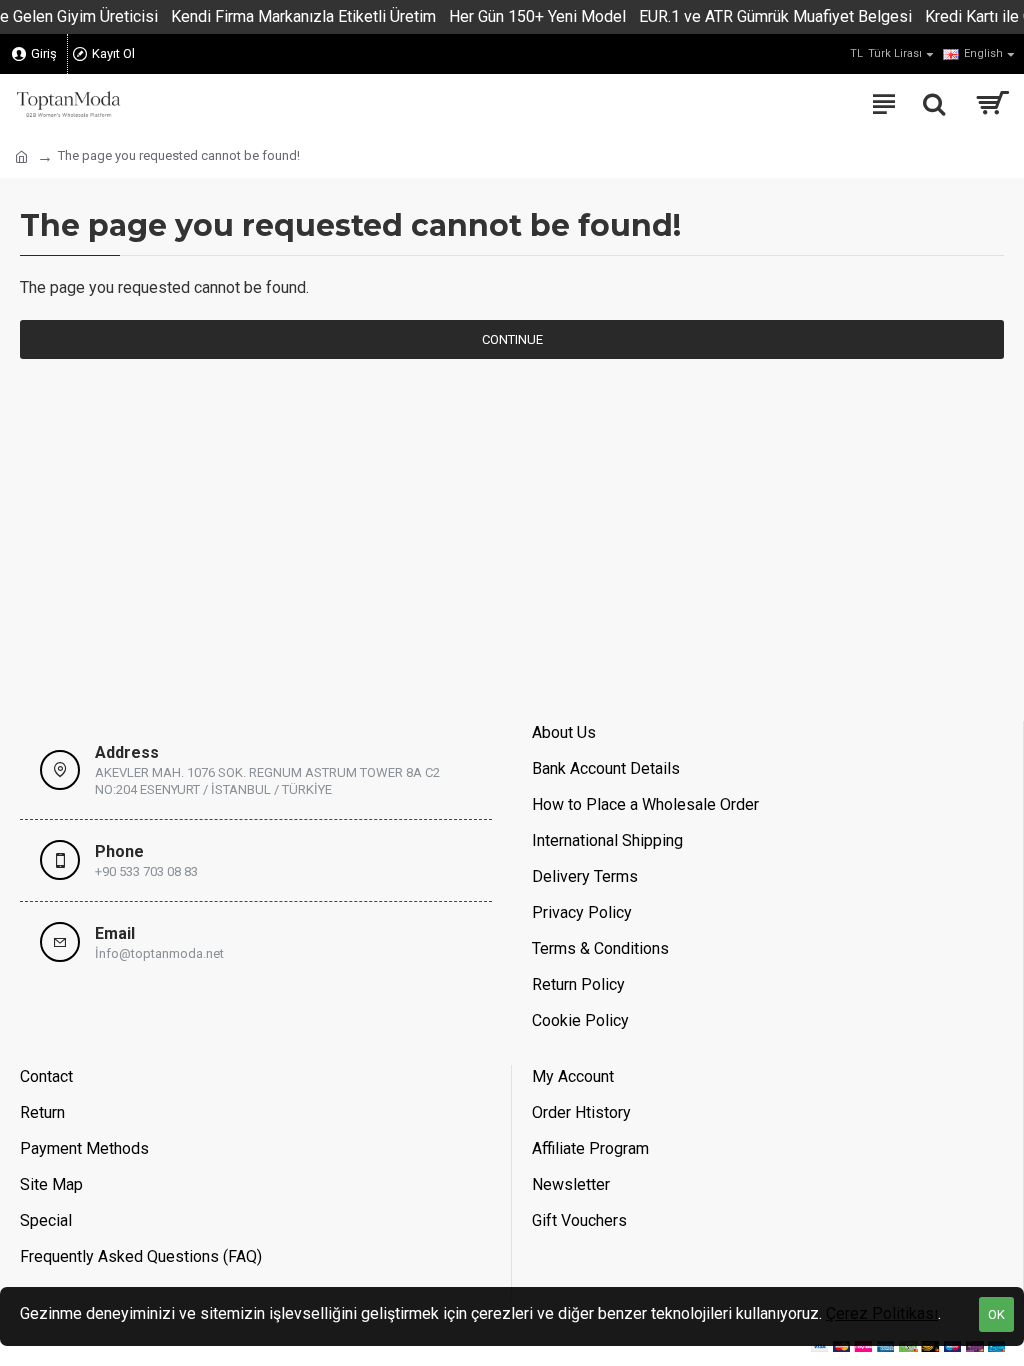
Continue (512, 339)
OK (996, 1314)
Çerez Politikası (882, 1313)
